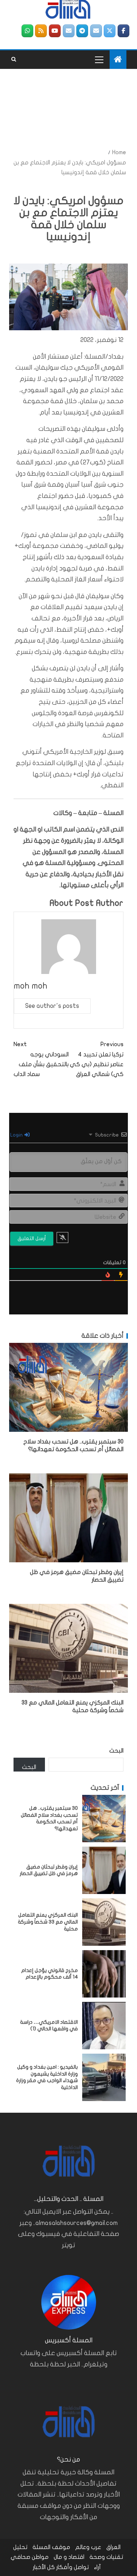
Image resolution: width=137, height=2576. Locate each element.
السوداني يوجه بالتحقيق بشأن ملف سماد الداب (41, 1059)
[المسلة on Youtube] (55, 31)
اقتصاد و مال (69, 2557)
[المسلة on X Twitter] (110, 31)
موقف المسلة (51, 2547)
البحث (116, 1751)
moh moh (31, 986)
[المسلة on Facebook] (123, 31)
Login (17, 1135)
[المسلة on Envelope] (96, 31)
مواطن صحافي (30, 2557)
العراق (113, 2547)
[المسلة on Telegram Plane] (82, 31)
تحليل (20, 2547)
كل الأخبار (44, 2567)
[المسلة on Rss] (41, 31)
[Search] (14, 59)
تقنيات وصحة (106, 2557)
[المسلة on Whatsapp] (27, 31)
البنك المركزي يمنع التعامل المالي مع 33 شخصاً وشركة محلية (48, 1922)
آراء (97, 2567)
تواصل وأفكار (73, 2567)
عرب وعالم (88, 2547)
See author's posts (52, 1006)
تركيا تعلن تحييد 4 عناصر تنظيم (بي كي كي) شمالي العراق (97, 1059)
